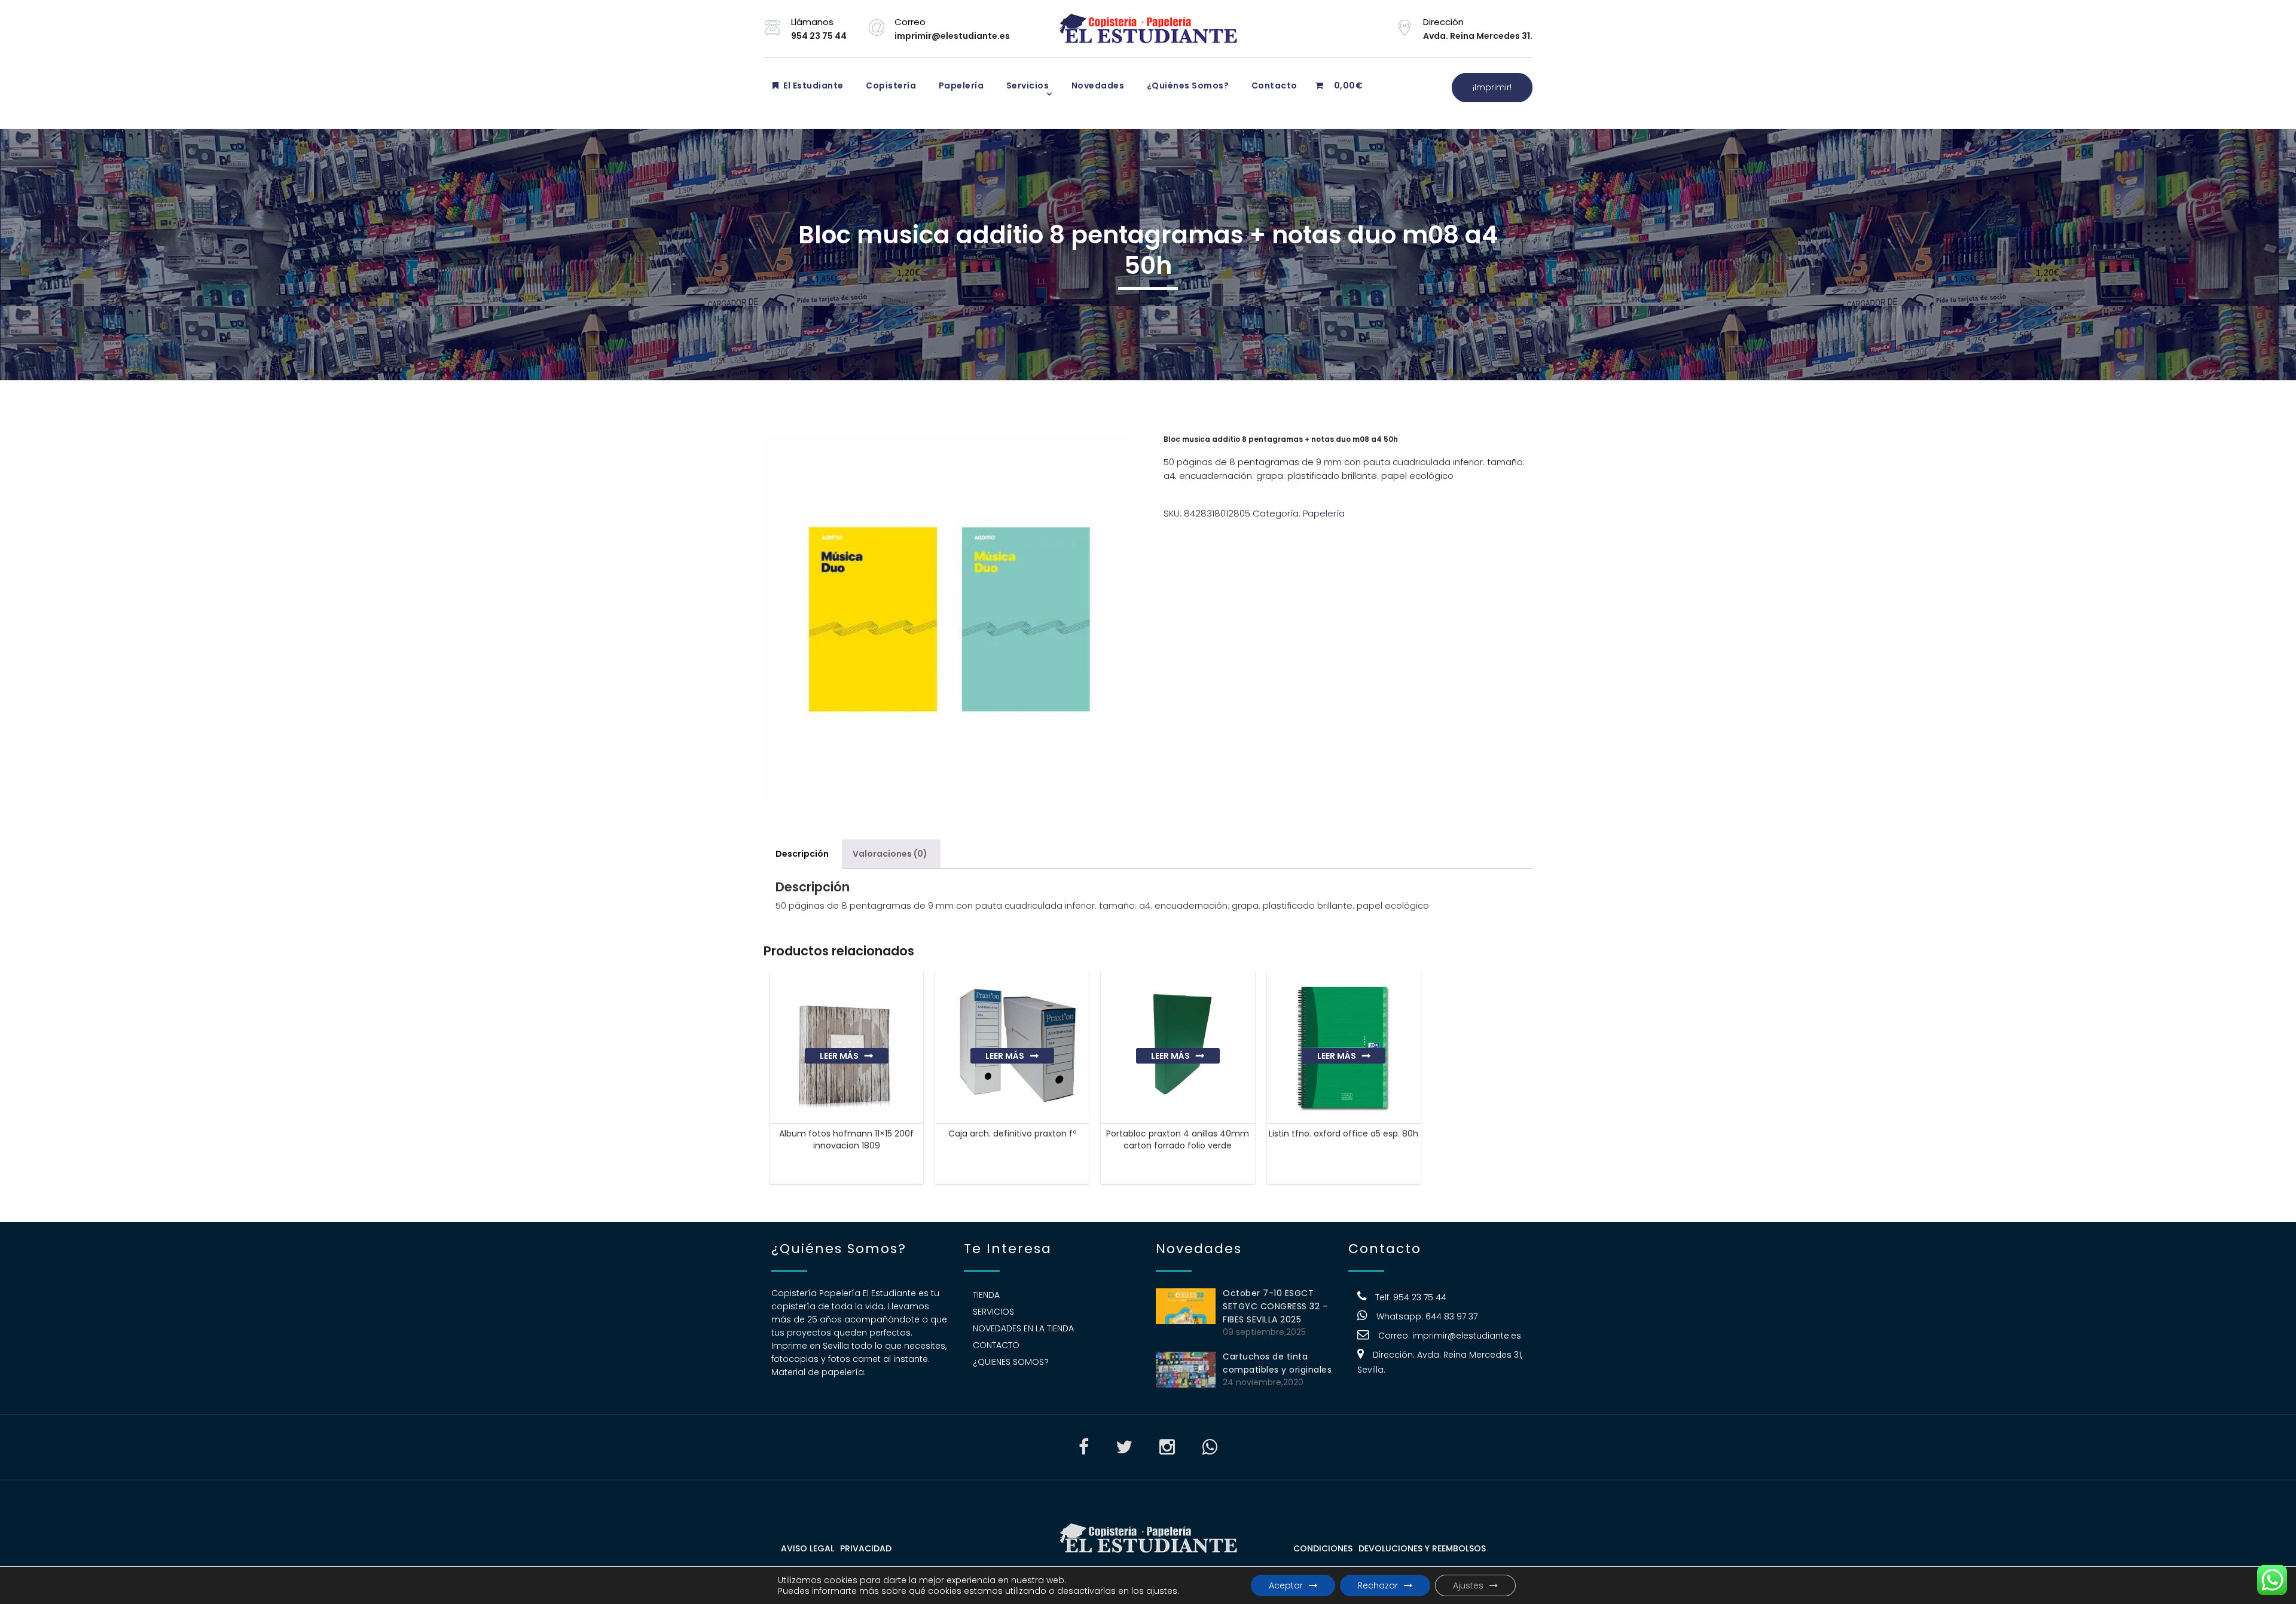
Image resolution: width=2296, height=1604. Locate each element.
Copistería (890, 85)
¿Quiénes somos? (1187, 85)
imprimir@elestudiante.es (1467, 1336)
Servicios (1026, 85)
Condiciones (1323, 1548)
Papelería (960, 85)
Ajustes (1468, 1585)
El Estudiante (813, 85)
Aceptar (1286, 1585)
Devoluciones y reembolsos (1422, 1548)
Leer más (839, 1056)
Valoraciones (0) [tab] (890, 854)
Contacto (1273, 85)
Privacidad (866, 1548)
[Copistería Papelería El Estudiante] (1148, 29)
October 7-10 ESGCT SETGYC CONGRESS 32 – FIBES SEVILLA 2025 (1275, 1306)
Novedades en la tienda (1023, 1328)
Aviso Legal (807, 1548)
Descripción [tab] (802, 854)
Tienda (986, 1295)
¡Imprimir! (1492, 87)
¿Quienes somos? (1011, 1362)
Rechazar (1378, 1585)
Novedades (1097, 85)
